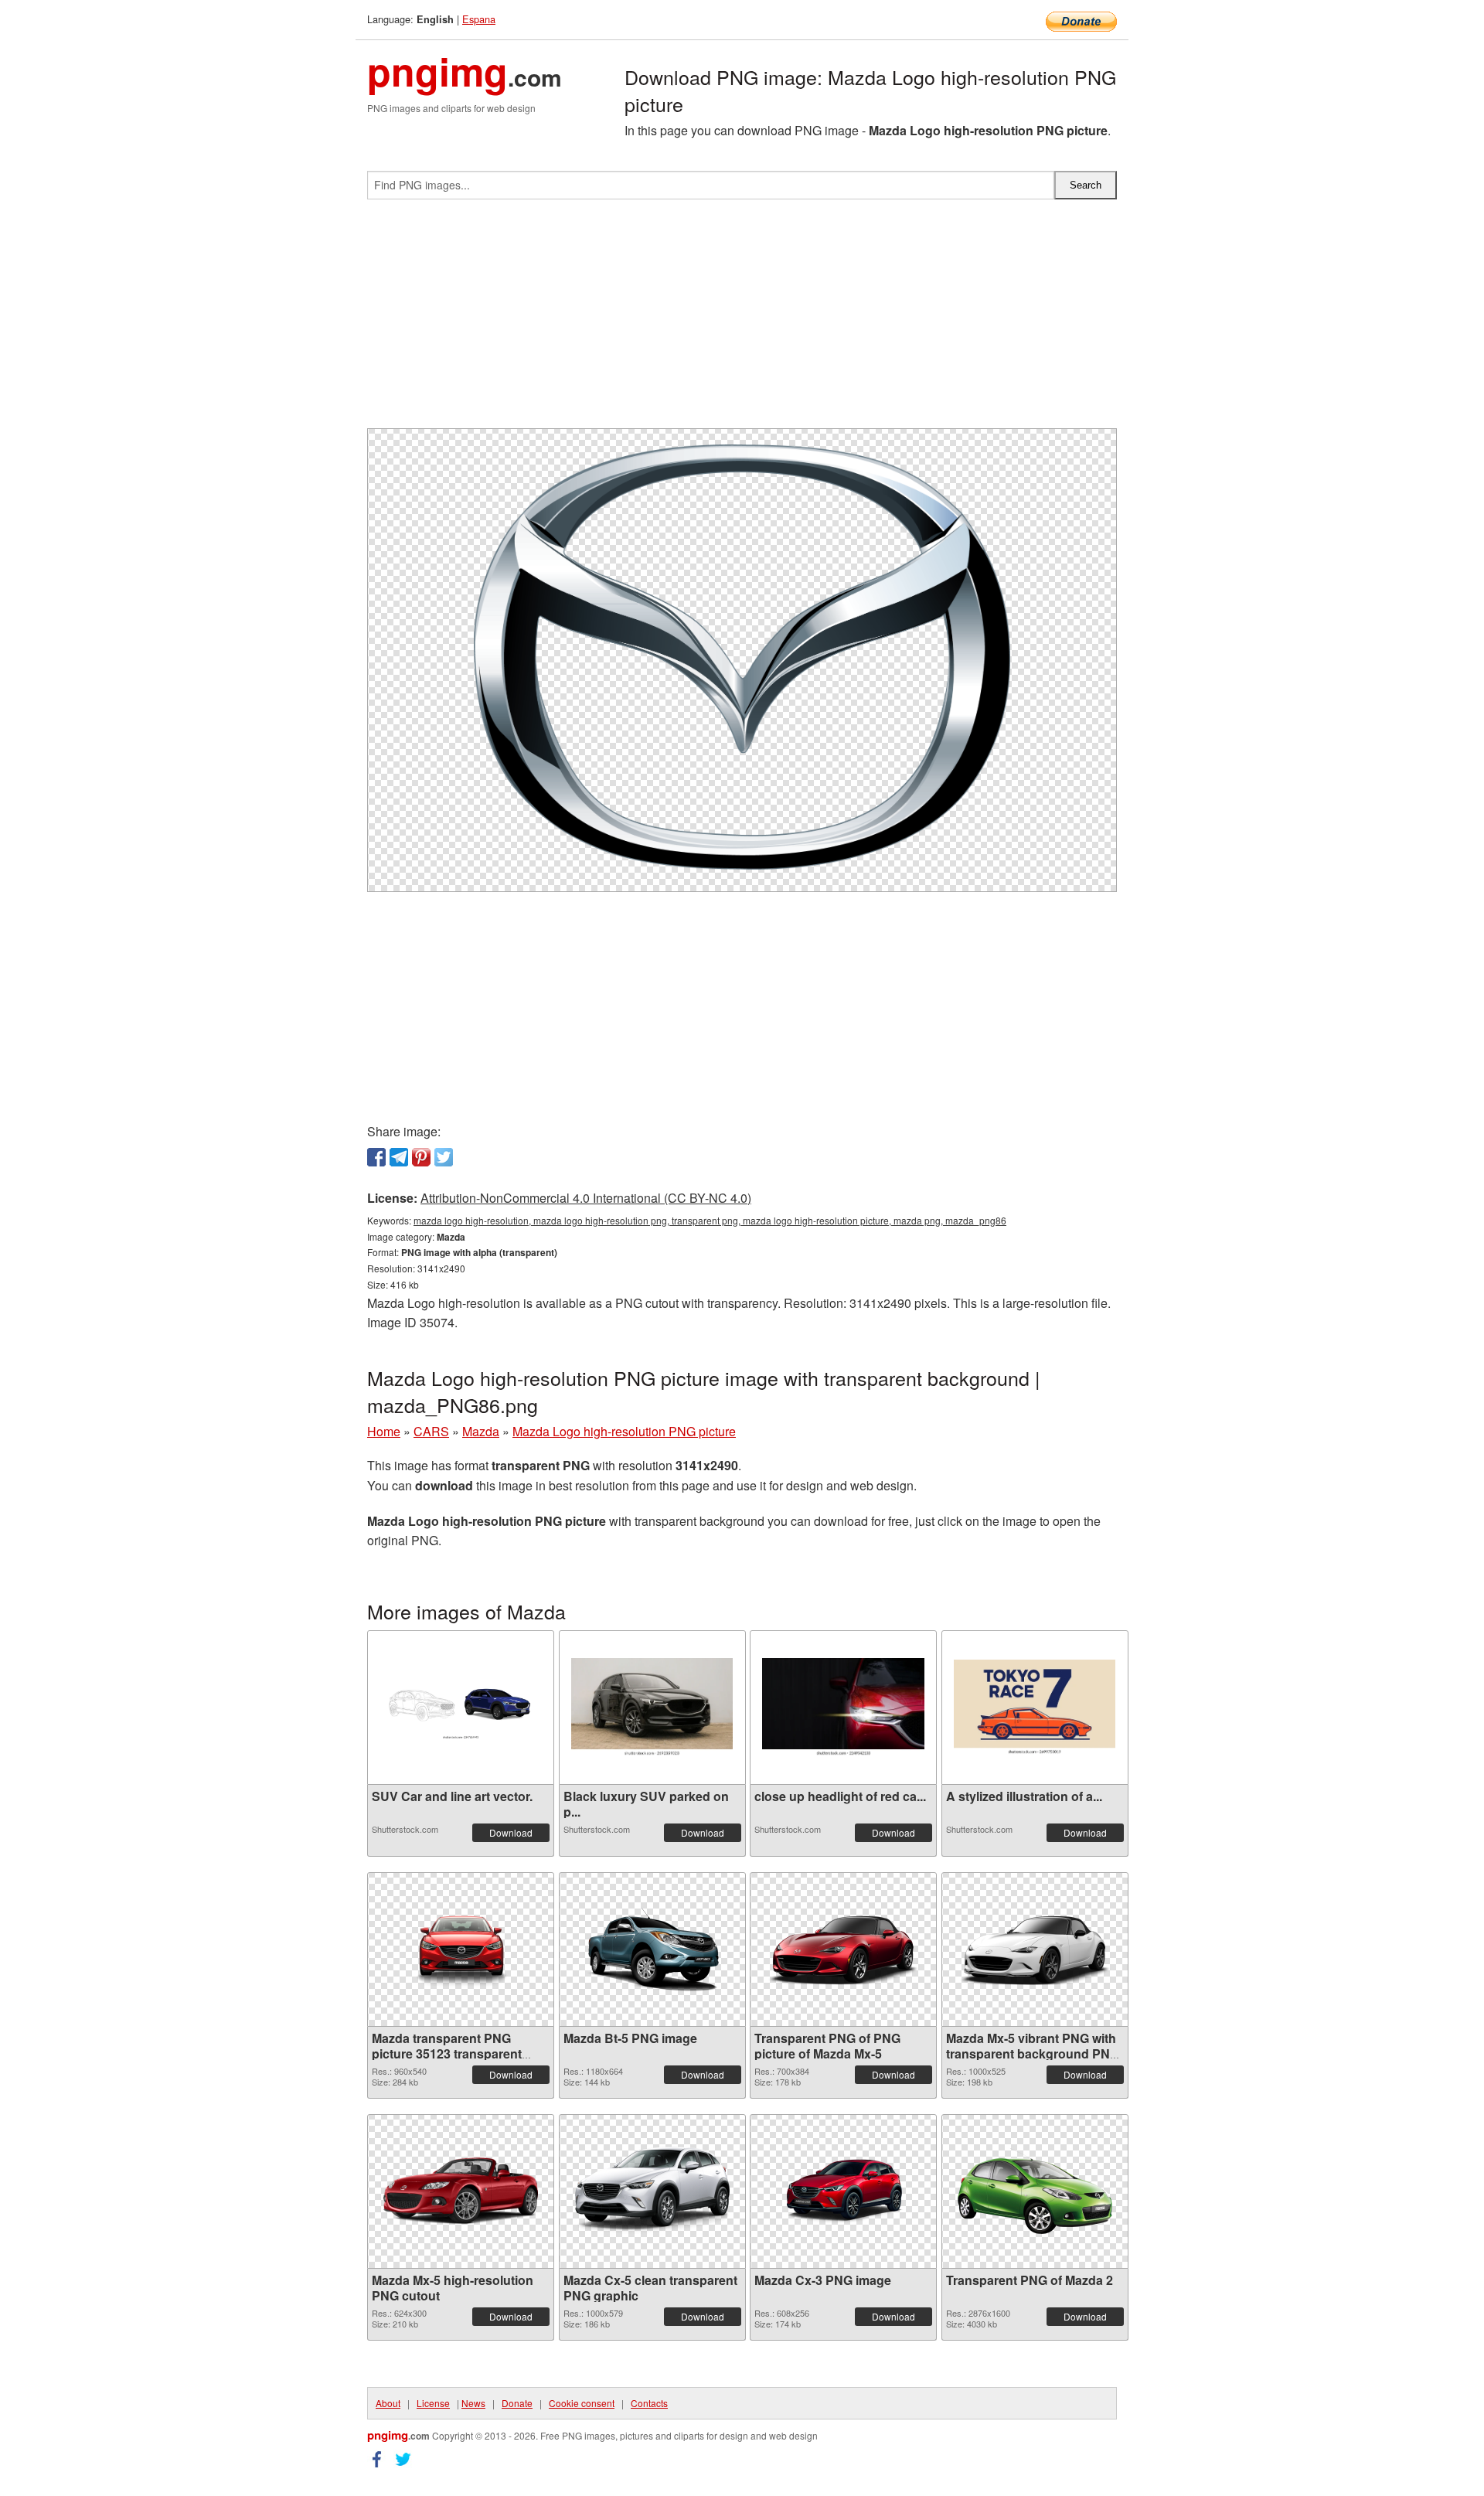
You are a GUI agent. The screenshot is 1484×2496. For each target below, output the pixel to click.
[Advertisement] (742, 320)
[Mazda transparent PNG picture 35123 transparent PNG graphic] (461, 1949)
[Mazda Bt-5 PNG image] (652, 1949)
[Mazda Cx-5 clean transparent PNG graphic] (652, 2191)
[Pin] (421, 1157)
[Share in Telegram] (399, 1157)
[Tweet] (444, 1157)
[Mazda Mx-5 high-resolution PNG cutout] (461, 2191)
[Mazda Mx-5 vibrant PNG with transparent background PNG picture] (1035, 1949)
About (388, 2403)
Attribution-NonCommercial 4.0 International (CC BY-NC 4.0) (586, 1198)
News (473, 2403)
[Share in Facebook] (376, 1157)
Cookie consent (582, 2403)
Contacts (649, 2403)
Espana (479, 19)
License (433, 2403)
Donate (517, 2403)
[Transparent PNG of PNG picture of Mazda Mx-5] (843, 1949)
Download (511, 1832)
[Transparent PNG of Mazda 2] (1035, 2191)
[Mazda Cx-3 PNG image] (843, 2191)
